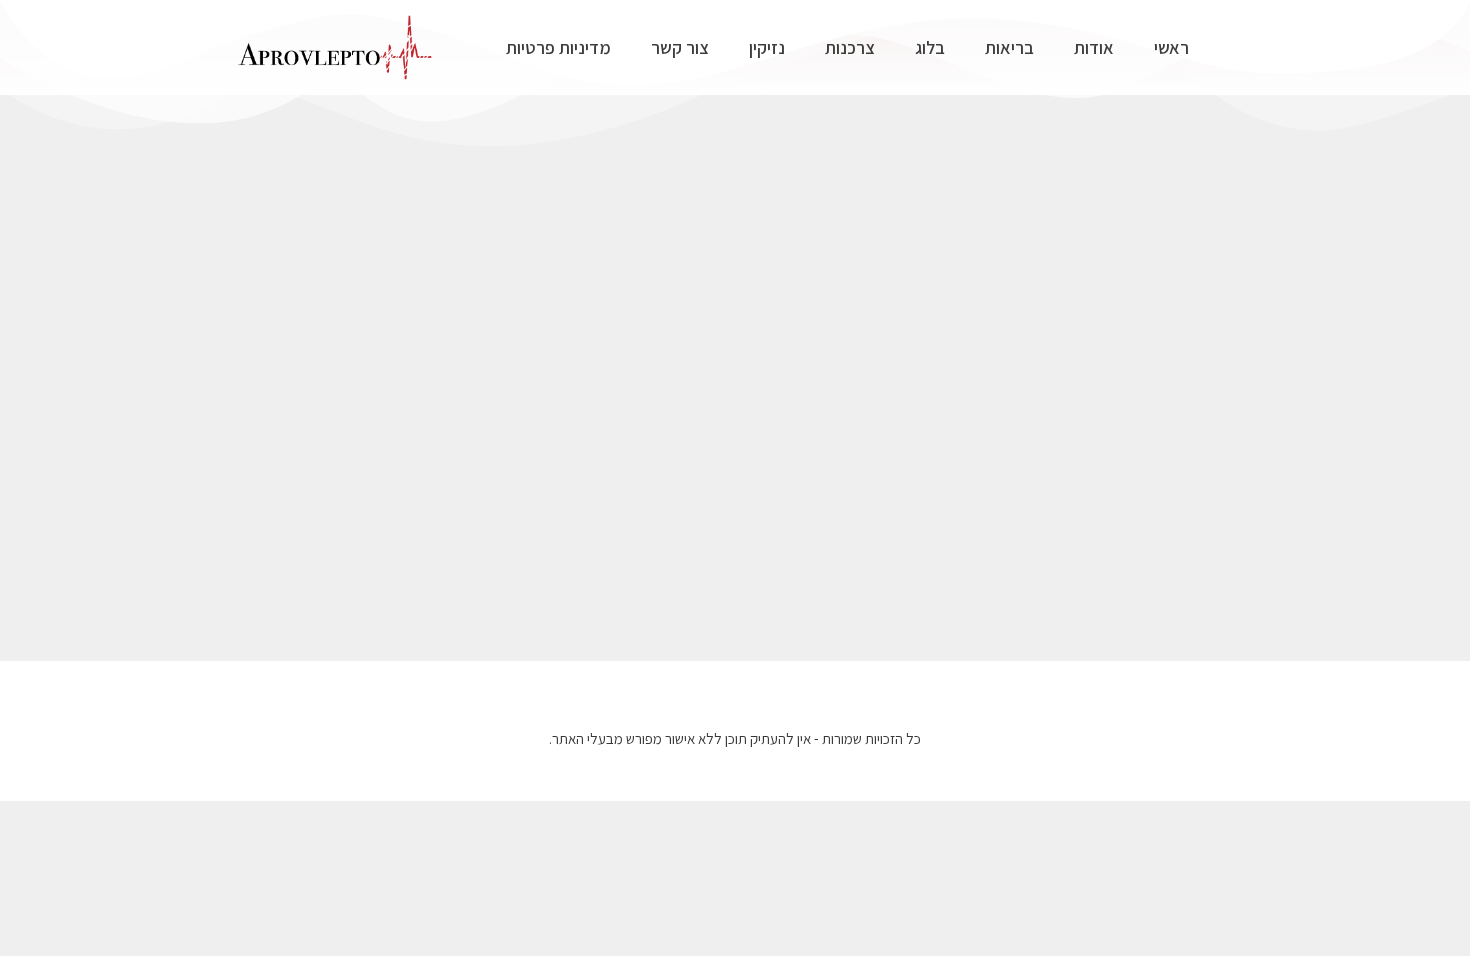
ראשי (1171, 47)
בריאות (1009, 47)
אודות (1094, 47)
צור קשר (680, 47)
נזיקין (767, 47)
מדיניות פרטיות (558, 47)
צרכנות (850, 47)
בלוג (930, 47)
